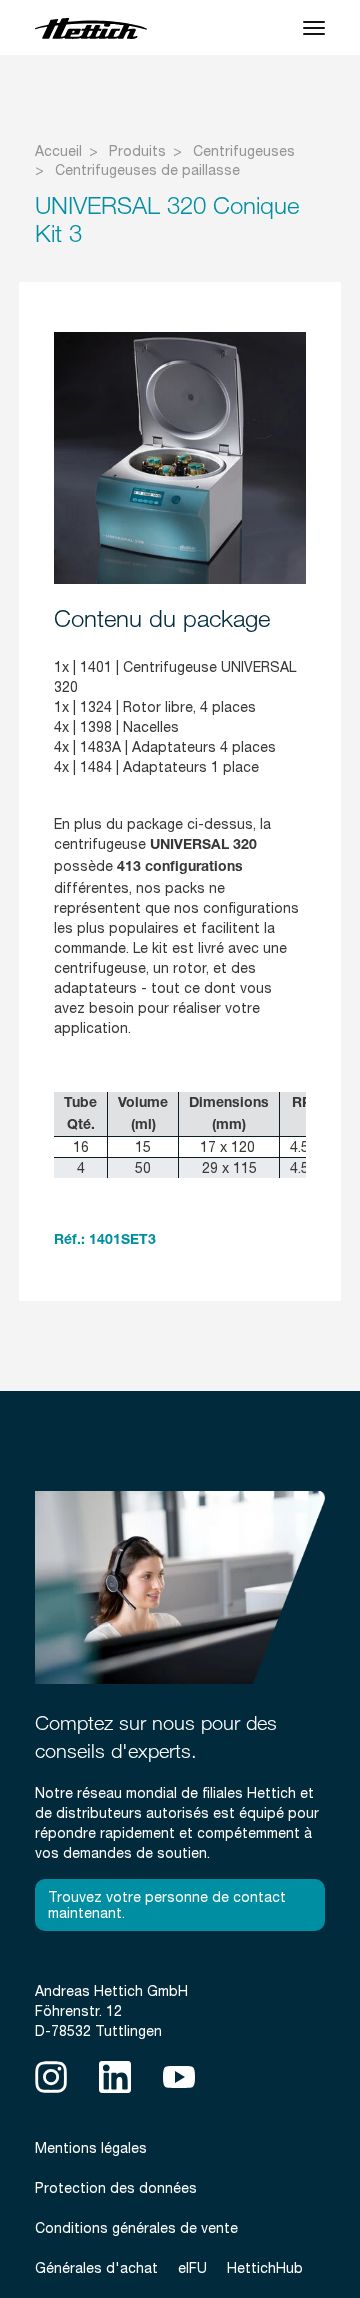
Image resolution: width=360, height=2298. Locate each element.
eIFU (192, 2268)
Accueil (58, 151)
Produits (137, 151)
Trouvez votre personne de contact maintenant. (167, 1905)
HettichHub (265, 2268)
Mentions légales (91, 2148)
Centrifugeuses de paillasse (147, 170)
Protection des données (116, 2188)
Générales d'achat (96, 2268)
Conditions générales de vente (136, 2228)
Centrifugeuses (244, 151)
